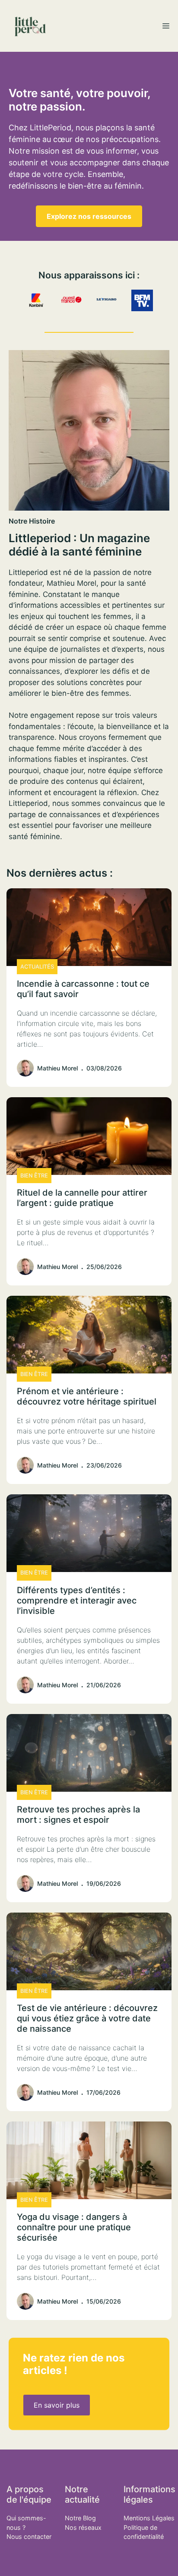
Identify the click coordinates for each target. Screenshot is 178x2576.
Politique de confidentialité (144, 2532)
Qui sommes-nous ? (26, 2523)
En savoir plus (57, 2405)
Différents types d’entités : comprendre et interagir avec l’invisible (77, 1601)
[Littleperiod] (30, 26)
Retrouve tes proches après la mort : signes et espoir (78, 1815)
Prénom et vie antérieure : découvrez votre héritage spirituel (87, 1396)
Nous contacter (29, 2537)
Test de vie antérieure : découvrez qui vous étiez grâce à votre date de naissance (87, 2018)
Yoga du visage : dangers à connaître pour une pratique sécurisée (74, 2227)
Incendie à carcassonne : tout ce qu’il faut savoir (83, 989)
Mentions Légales (149, 2518)
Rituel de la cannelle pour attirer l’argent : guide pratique (82, 1198)
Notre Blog (80, 2518)
